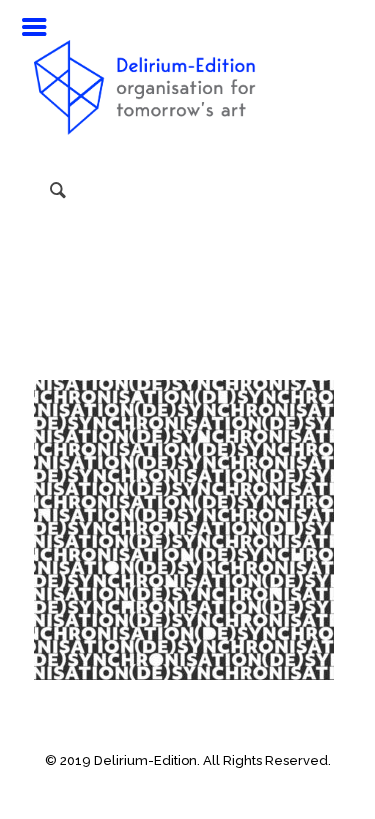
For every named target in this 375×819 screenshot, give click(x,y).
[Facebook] (147, 789)
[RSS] (228, 789)
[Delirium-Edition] (188, 80)
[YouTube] (174, 789)
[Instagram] (201, 789)
